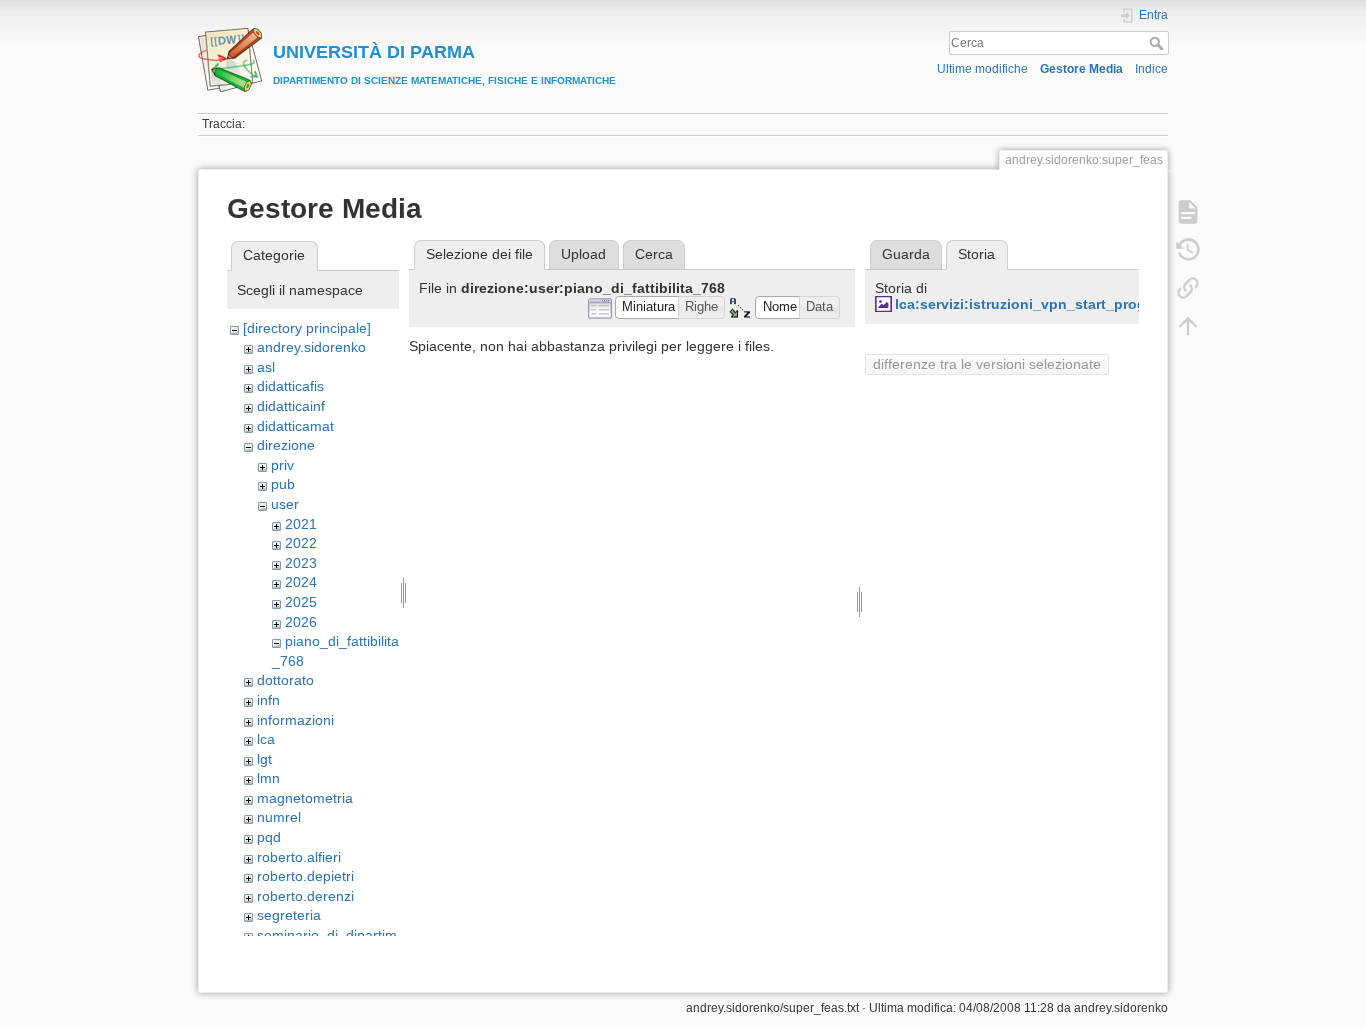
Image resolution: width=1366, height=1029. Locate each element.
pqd (269, 837)
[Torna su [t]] (1188, 326)
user (285, 504)
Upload (583, 254)
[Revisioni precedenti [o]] (1188, 250)
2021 (301, 524)
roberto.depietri (305, 876)
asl (266, 367)
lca (266, 739)
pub (283, 484)
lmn (268, 778)
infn (268, 700)
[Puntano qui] (1188, 288)
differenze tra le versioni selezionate (987, 364)
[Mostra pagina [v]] (1188, 212)
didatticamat (295, 426)
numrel (279, 817)
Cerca (1158, 43)
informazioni (295, 720)
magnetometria (305, 798)
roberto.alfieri (299, 857)
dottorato (285, 680)
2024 (301, 582)
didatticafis (290, 386)
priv (282, 465)
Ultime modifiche (982, 69)
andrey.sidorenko (311, 347)
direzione (286, 445)
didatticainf (291, 406)
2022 (301, 543)
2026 (301, 622)
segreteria (289, 915)
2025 (301, 602)
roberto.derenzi (305, 896)
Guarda (906, 254)
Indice (1151, 69)
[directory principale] (307, 328)
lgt (264, 759)
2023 (301, 563)
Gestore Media (1081, 69)
